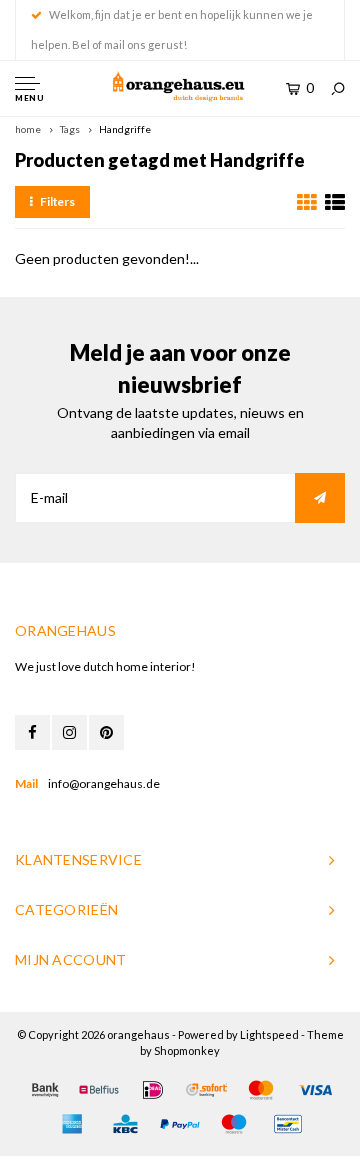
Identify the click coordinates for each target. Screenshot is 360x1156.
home (28, 129)
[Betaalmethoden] (45, 1090)
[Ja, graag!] (320, 498)
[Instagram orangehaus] (69, 732)
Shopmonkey (187, 1050)
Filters (57, 201)
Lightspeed (269, 1034)
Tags (70, 129)
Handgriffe (125, 129)
